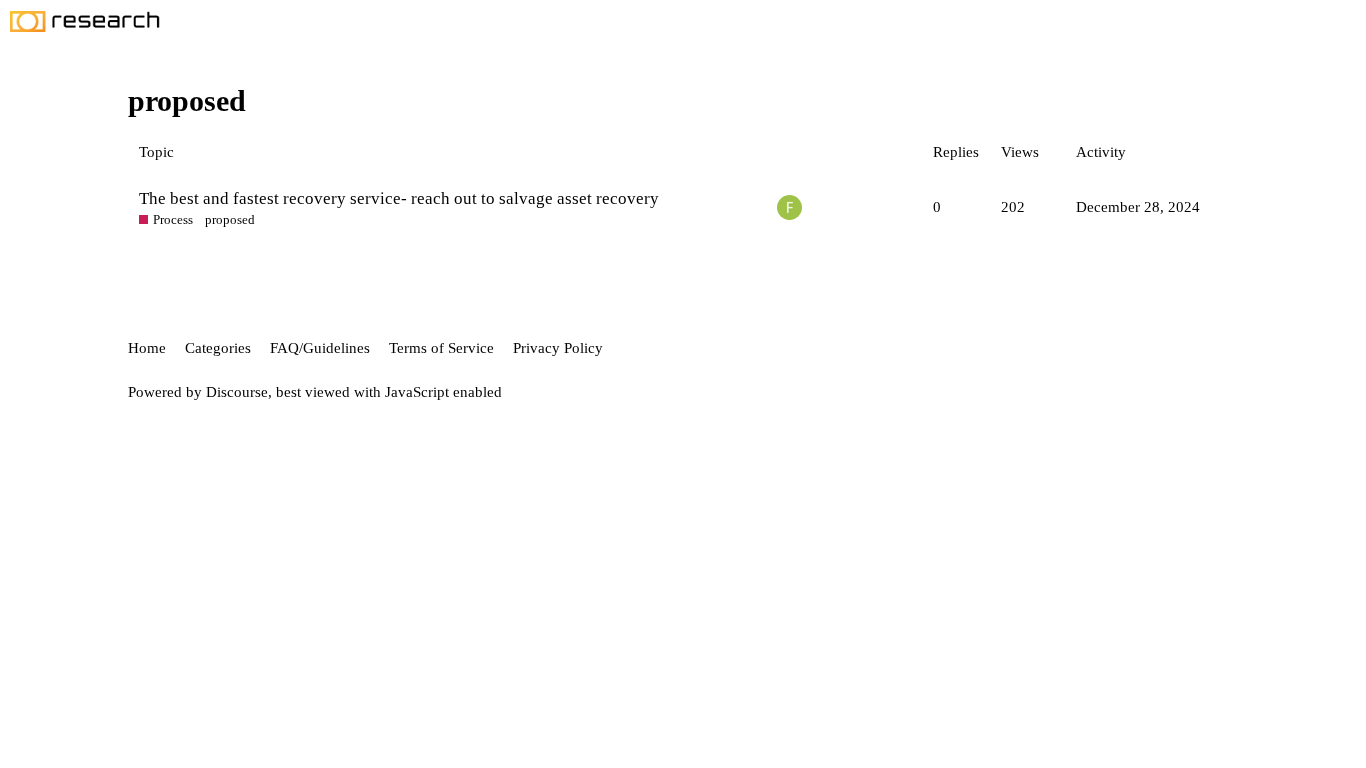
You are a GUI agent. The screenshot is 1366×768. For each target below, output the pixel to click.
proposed (230, 219)
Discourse (237, 392)
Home (147, 348)
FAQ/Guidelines (320, 348)
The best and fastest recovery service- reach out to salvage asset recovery (399, 198)
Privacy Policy (558, 348)
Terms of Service (441, 348)
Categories (218, 348)
